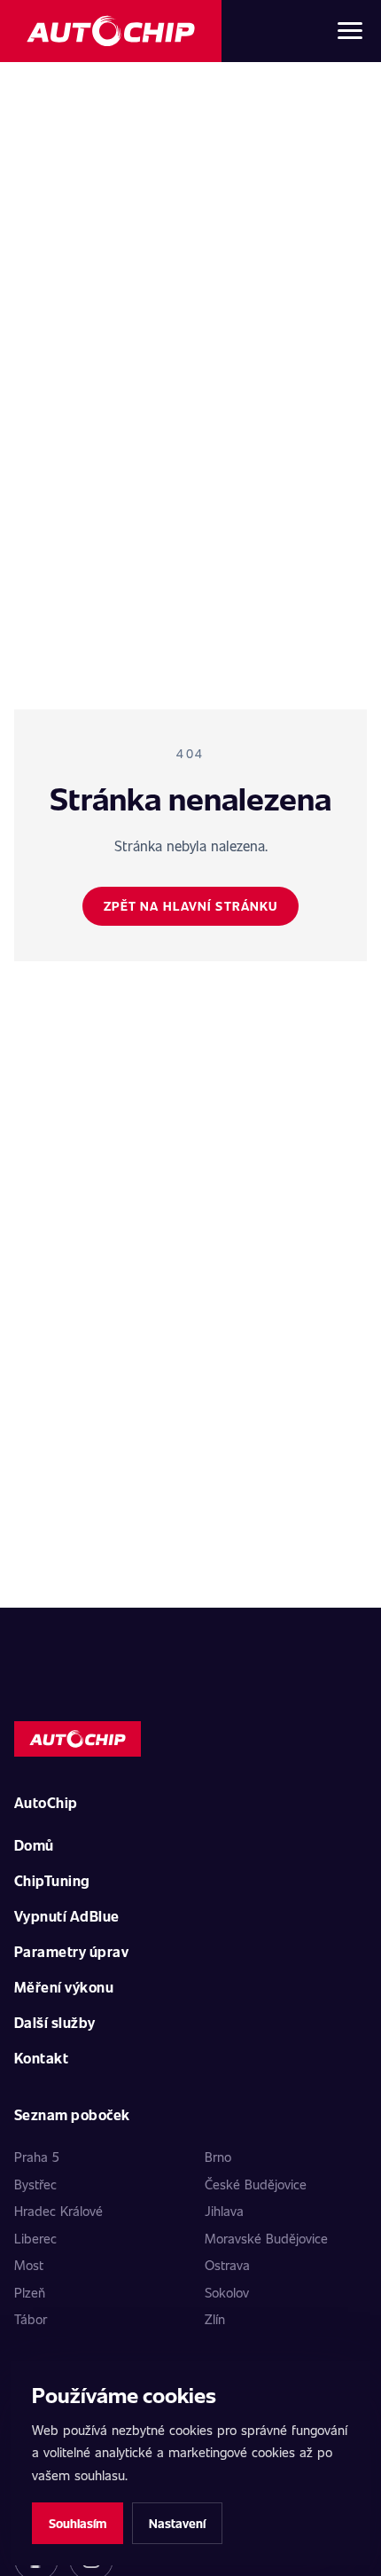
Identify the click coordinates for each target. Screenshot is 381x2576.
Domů (34, 1845)
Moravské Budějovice (266, 2238)
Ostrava (227, 2265)
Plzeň (30, 2292)
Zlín (215, 2319)
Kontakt (41, 2058)
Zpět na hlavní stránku (191, 906)
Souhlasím (78, 2523)
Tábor (31, 2319)
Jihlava (224, 2211)
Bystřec (35, 2184)
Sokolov (227, 2292)
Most (29, 2265)
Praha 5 (37, 2157)
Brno (218, 2157)
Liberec (35, 2238)
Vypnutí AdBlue (67, 1916)
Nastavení (177, 2523)
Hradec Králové (58, 2211)
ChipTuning (52, 1880)
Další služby (55, 2022)
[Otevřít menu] (350, 31)
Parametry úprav (71, 1951)
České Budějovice (256, 2184)
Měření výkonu (64, 1987)
